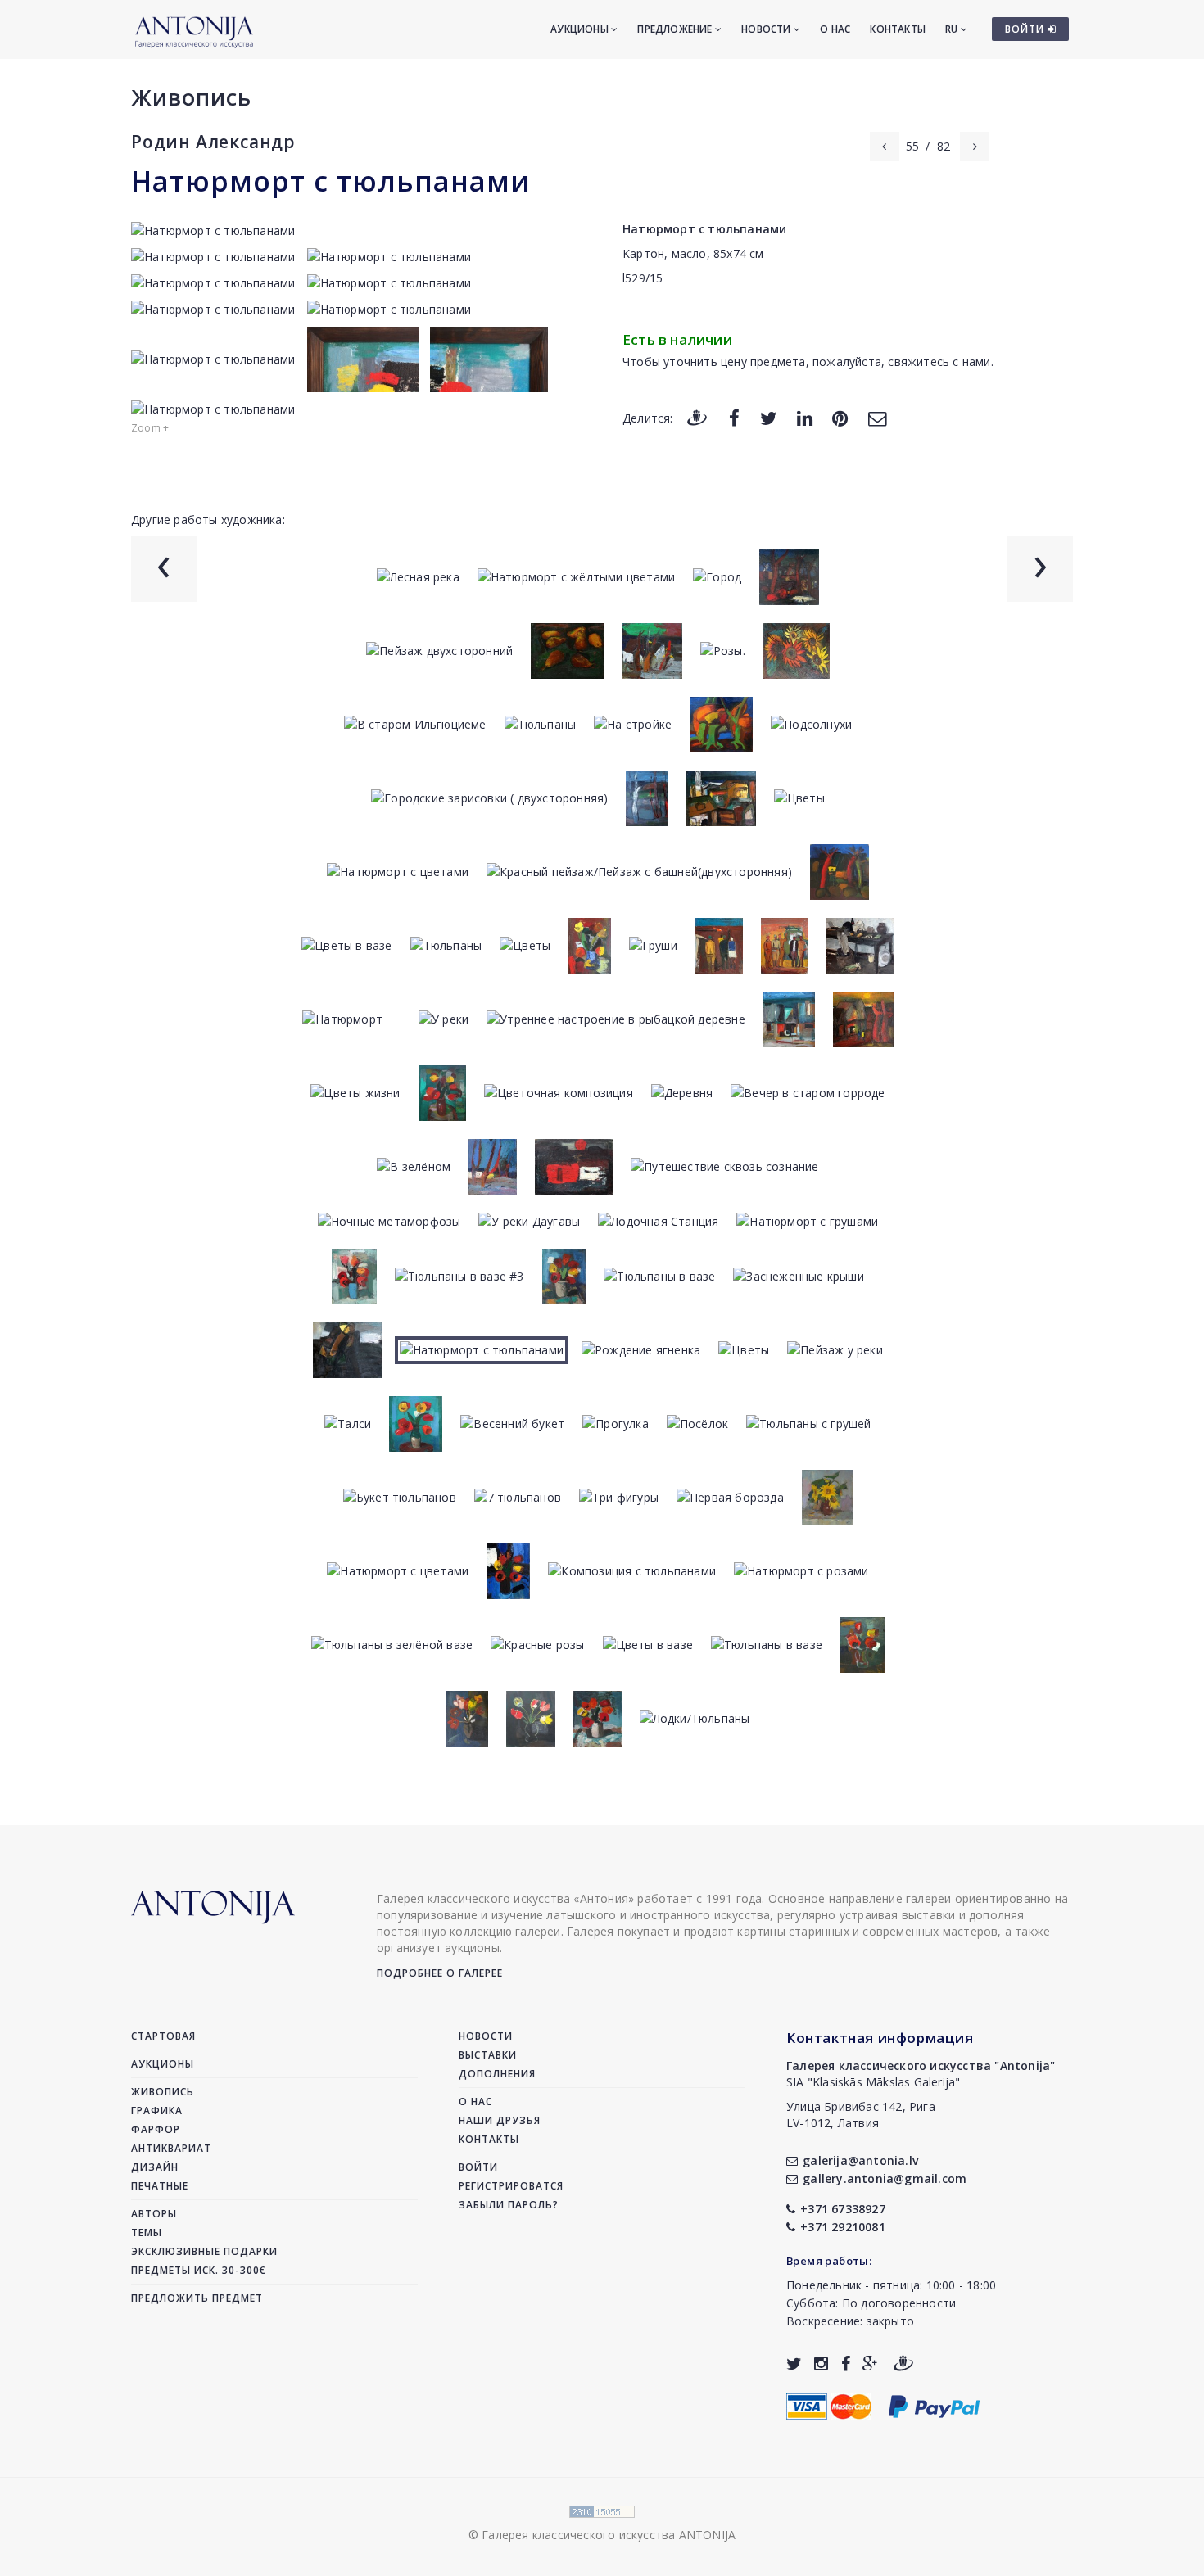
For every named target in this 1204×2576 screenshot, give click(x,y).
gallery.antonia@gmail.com (885, 2178)
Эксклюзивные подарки (204, 2251)
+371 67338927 (843, 2209)
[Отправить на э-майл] (877, 417)
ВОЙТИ (1026, 29)
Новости (767, 29)
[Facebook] (734, 417)
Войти (478, 2167)
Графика (157, 2111)
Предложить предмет (197, 2298)
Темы (147, 2233)
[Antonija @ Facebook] (846, 2364)
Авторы (154, 2214)
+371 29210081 (843, 2227)
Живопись (191, 97)
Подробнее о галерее (440, 1973)
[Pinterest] (840, 417)
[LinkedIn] (805, 417)
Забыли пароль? (509, 2205)
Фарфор (156, 2129)
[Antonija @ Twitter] (794, 2364)
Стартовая (163, 2036)
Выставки (488, 2055)
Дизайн (155, 2167)
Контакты (898, 29)
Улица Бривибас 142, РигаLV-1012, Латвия (861, 2115)
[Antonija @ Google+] (870, 2364)
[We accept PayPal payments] (934, 2405)
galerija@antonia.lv (860, 2160)
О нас (835, 29)
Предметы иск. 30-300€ (199, 2270)
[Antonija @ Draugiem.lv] (903, 2364)
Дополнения (497, 2074)
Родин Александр (213, 142)
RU (953, 29)
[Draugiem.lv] (697, 417)
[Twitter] (769, 417)
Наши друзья (500, 2120)
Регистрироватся (511, 2186)
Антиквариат (171, 2148)
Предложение (676, 29)
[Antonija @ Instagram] (821, 2364)
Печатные (160, 2186)
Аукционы (581, 29)
